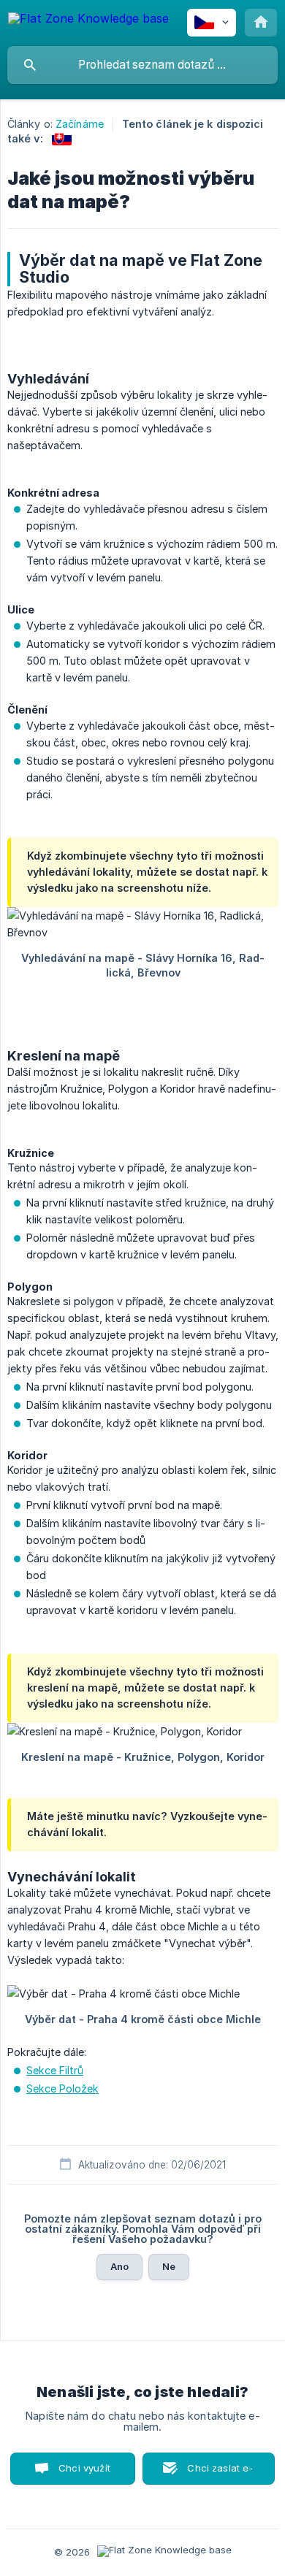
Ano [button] (119, 2266)
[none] (88, 21)
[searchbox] (142, 65)
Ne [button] (169, 2266)
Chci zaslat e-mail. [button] (220, 2473)
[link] (62, 138)
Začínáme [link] (80, 124)
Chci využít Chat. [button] (84, 2473)
